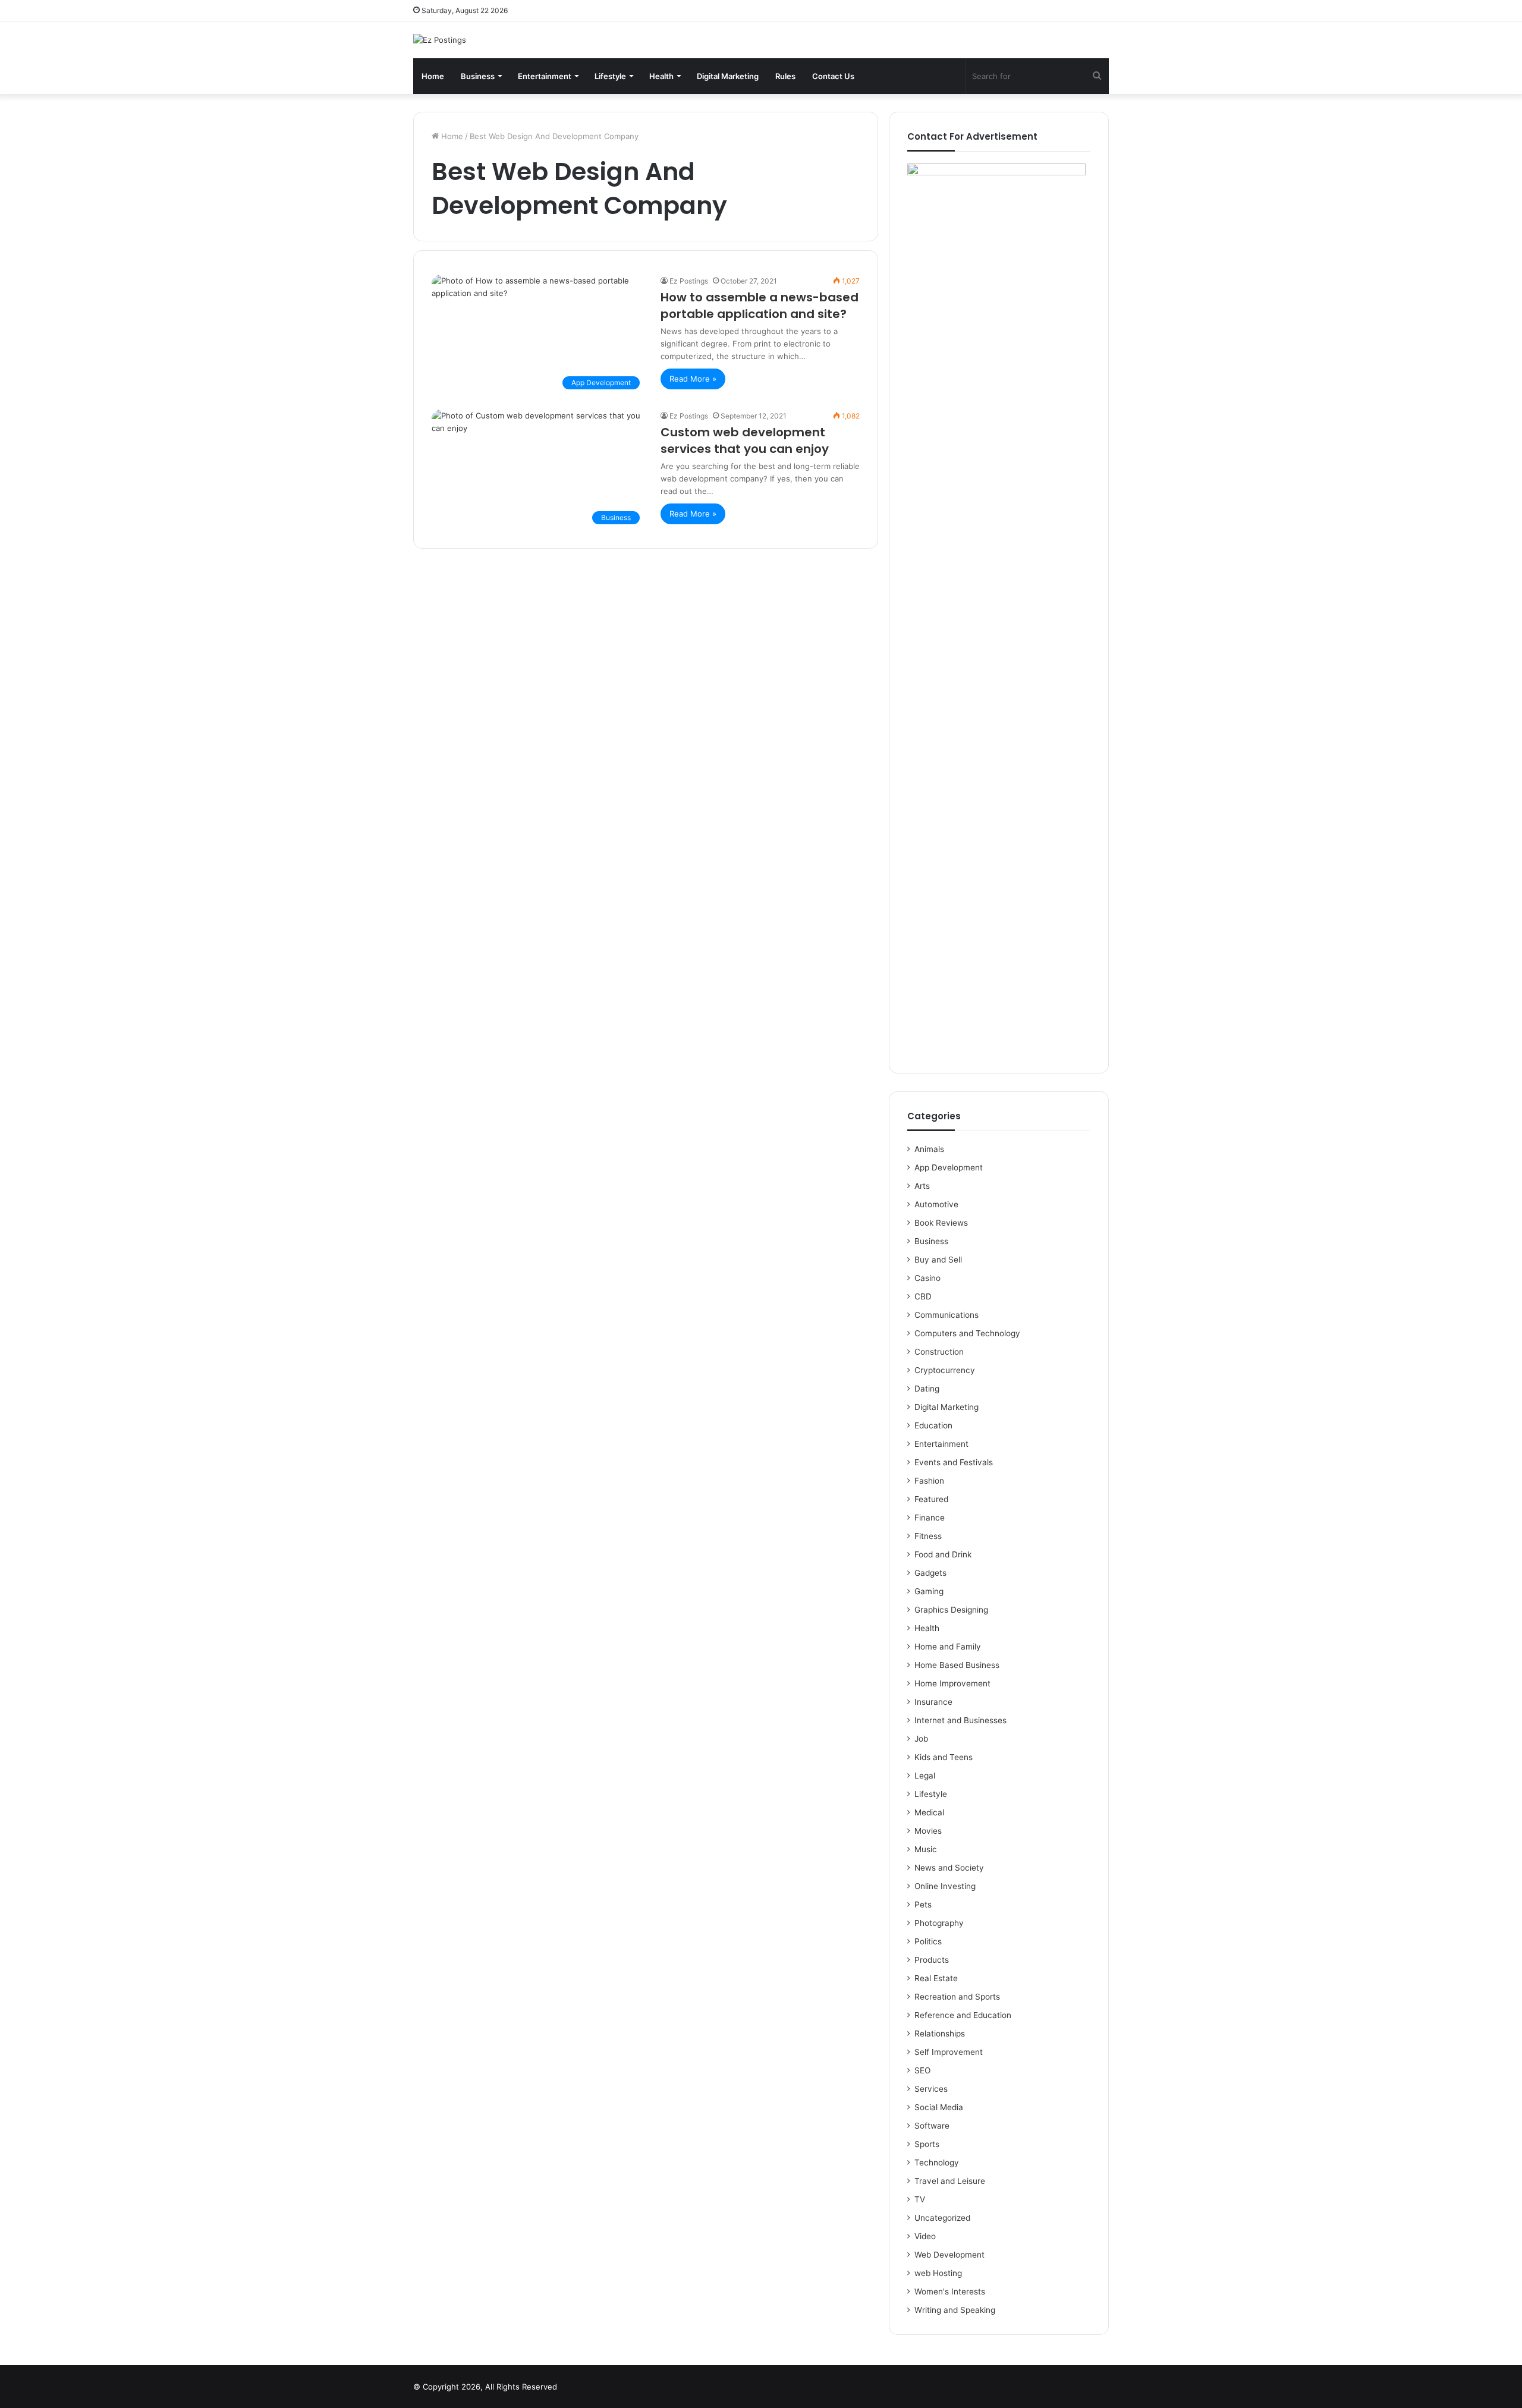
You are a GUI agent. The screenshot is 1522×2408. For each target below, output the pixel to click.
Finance (930, 1518)
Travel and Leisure (950, 2181)
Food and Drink (943, 1554)
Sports (927, 2144)
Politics (928, 1941)
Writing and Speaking (955, 2310)
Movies (928, 1831)
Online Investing (945, 1886)
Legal (925, 1776)
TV (920, 2199)
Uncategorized (942, 2218)
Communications (946, 1315)
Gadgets (930, 1573)
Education (933, 1425)
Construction (939, 1352)
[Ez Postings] (440, 40)
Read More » (693, 379)
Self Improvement (949, 2052)
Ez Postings (689, 281)
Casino (927, 1278)
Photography (939, 1923)
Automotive (936, 1204)
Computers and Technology (967, 1333)
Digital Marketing (728, 76)
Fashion (929, 1481)
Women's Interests (950, 2291)
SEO (922, 2070)
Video (925, 2236)
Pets (923, 1905)
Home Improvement (952, 1683)
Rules (785, 76)
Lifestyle (610, 76)
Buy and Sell (938, 1260)
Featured (931, 1499)
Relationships (940, 2034)
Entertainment (545, 76)
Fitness (928, 1536)
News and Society (949, 1868)
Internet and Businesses (960, 1720)
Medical (929, 1812)
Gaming (929, 1591)
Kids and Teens (944, 1757)
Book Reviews (941, 1223)
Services (931, 2089)
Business (478, 76)
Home (433, 76)
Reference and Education (963, 2015)
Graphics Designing (951, 1610)
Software (932, 2126)
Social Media (939, 2107)
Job (921, 1739)
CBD (923, 1296)
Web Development (949, 2255)
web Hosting (938, 2273)
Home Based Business (957, 1665)
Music (926, 1849)
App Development (949, 1167)
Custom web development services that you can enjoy (745, 440)
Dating (927, 1389)
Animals (929, 1149)
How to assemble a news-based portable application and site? (760, 306)
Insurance (933, 1702)
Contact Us (833, 76)
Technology (937, 2163)
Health (661, 76)
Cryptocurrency (945, 1370)
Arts (922, 1186)
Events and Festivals (954, 1462)
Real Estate (936, 1978)
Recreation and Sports (957, 1997)
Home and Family (948, 1647)
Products (932, 1960)
